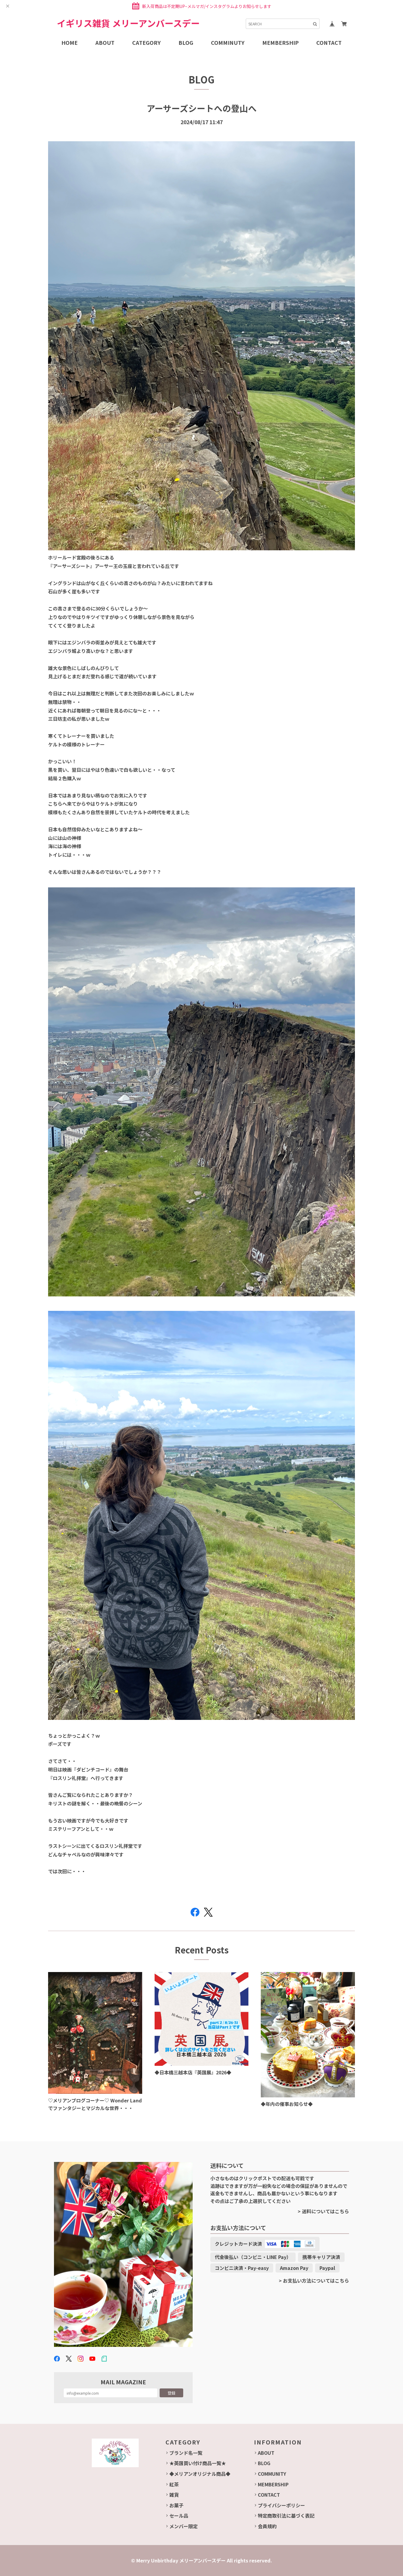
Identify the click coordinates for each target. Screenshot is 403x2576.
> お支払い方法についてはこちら (314, 2281)
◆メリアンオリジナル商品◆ (200, 2474)
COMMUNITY (272, 2474)
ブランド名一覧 (186, 2453)
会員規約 (267, 2526)
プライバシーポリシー (281, 2505)
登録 (171, 2393)
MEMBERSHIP (273, 2484)
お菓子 (176, 2505)
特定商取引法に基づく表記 (286, 2516)
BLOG (264, 2463)
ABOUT (266, 2453)
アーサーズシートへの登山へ (202, 108)
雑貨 (174, 2495)
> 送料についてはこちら (323, 2211)
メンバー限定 (184, 2526)
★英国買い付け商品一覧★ (198, 2463)
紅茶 (174, 2484)
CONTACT (269, 2495)
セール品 (179, 2516)
